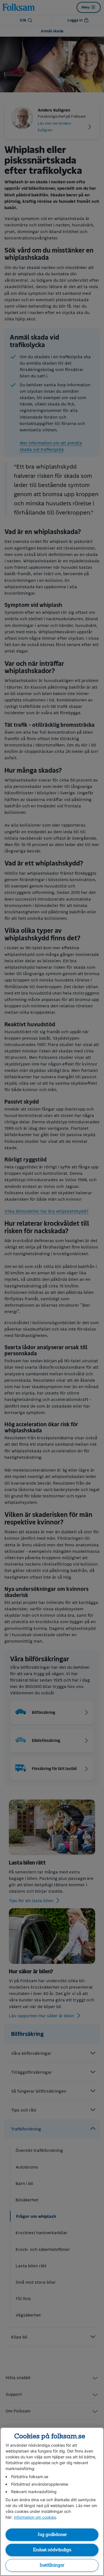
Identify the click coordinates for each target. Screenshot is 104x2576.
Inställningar (52, 2565)
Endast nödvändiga (52, 2550)
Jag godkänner (52, 2535)
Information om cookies (35, 2517)
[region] (52, 2502)
